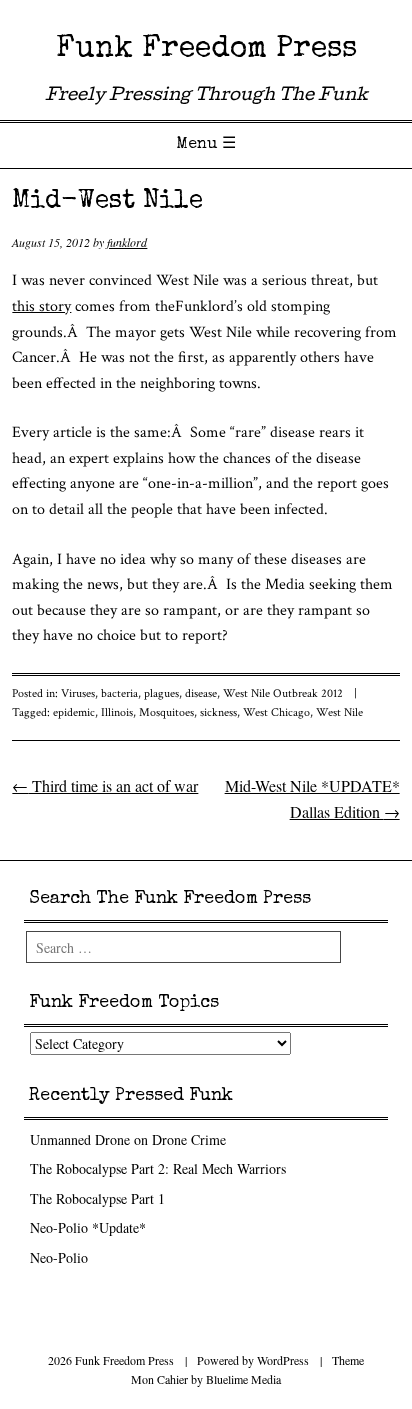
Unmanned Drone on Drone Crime (128, 1139)
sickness (218, 712)
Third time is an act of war (105, 785)
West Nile (339, 712)
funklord (127, 242)
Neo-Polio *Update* (88, 1227)
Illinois (117, 712)
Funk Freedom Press (206, 50)
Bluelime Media (243, 1379)
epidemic (74, 712)
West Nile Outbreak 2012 (283, 693)
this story (41, 306)
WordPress (283, 1360)
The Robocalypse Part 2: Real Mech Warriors (158, 1168)
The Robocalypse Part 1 (97, 1198)
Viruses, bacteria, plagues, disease (139, 693)
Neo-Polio (59, 1257)
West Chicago (276, 712)
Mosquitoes (166, 712)
